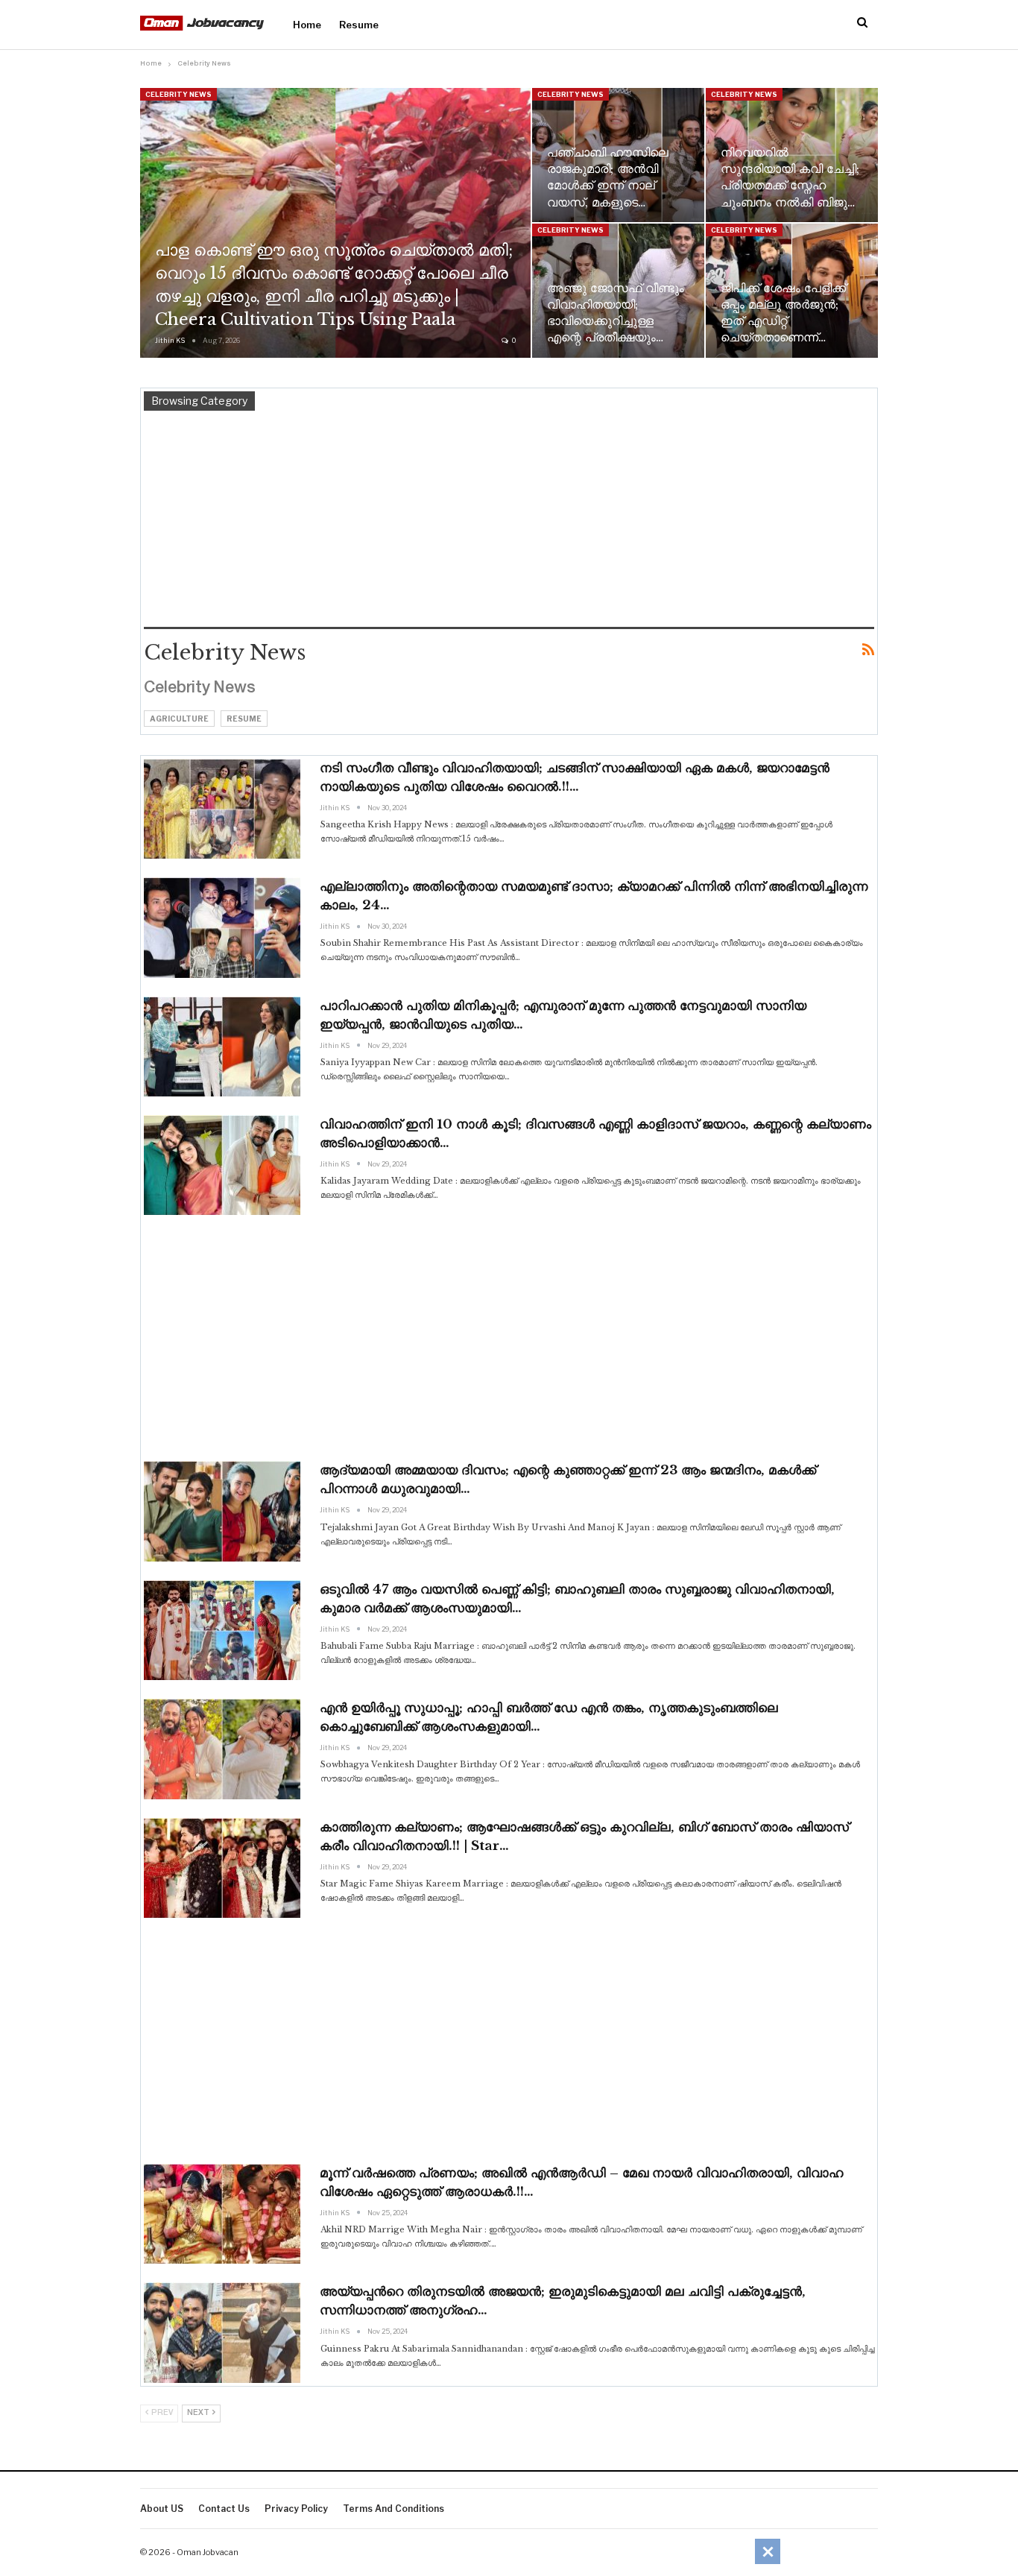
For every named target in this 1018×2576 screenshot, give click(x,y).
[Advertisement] (509, 523)
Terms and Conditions (393, 2509)
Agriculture (179, 719)
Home (307, 25)
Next (199, 2413)
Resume (359, 25)
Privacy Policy (296, 2509)
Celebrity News (178, 94)
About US (162, 2509)
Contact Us (224, 2509)
